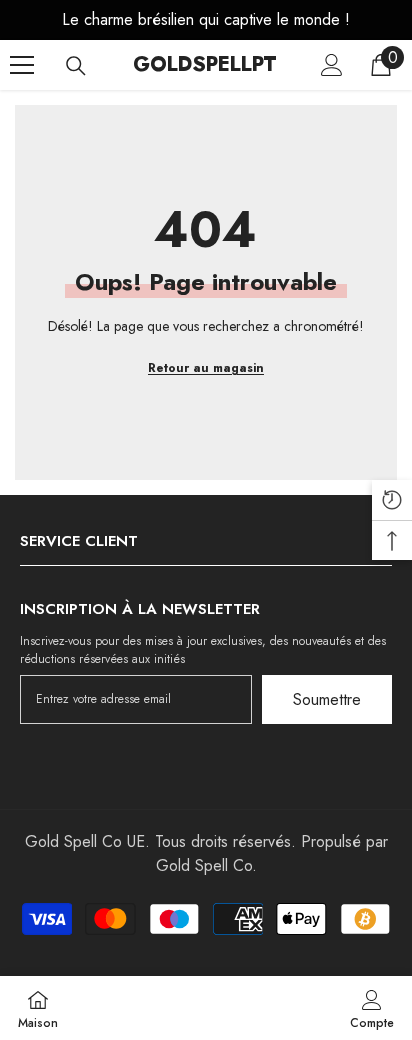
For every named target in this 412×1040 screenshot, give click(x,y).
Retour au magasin (206, 368)
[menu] (22, 65)
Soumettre (327, 699)
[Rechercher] (76, 66)
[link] (372, 1008)
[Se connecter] (332, 65)
